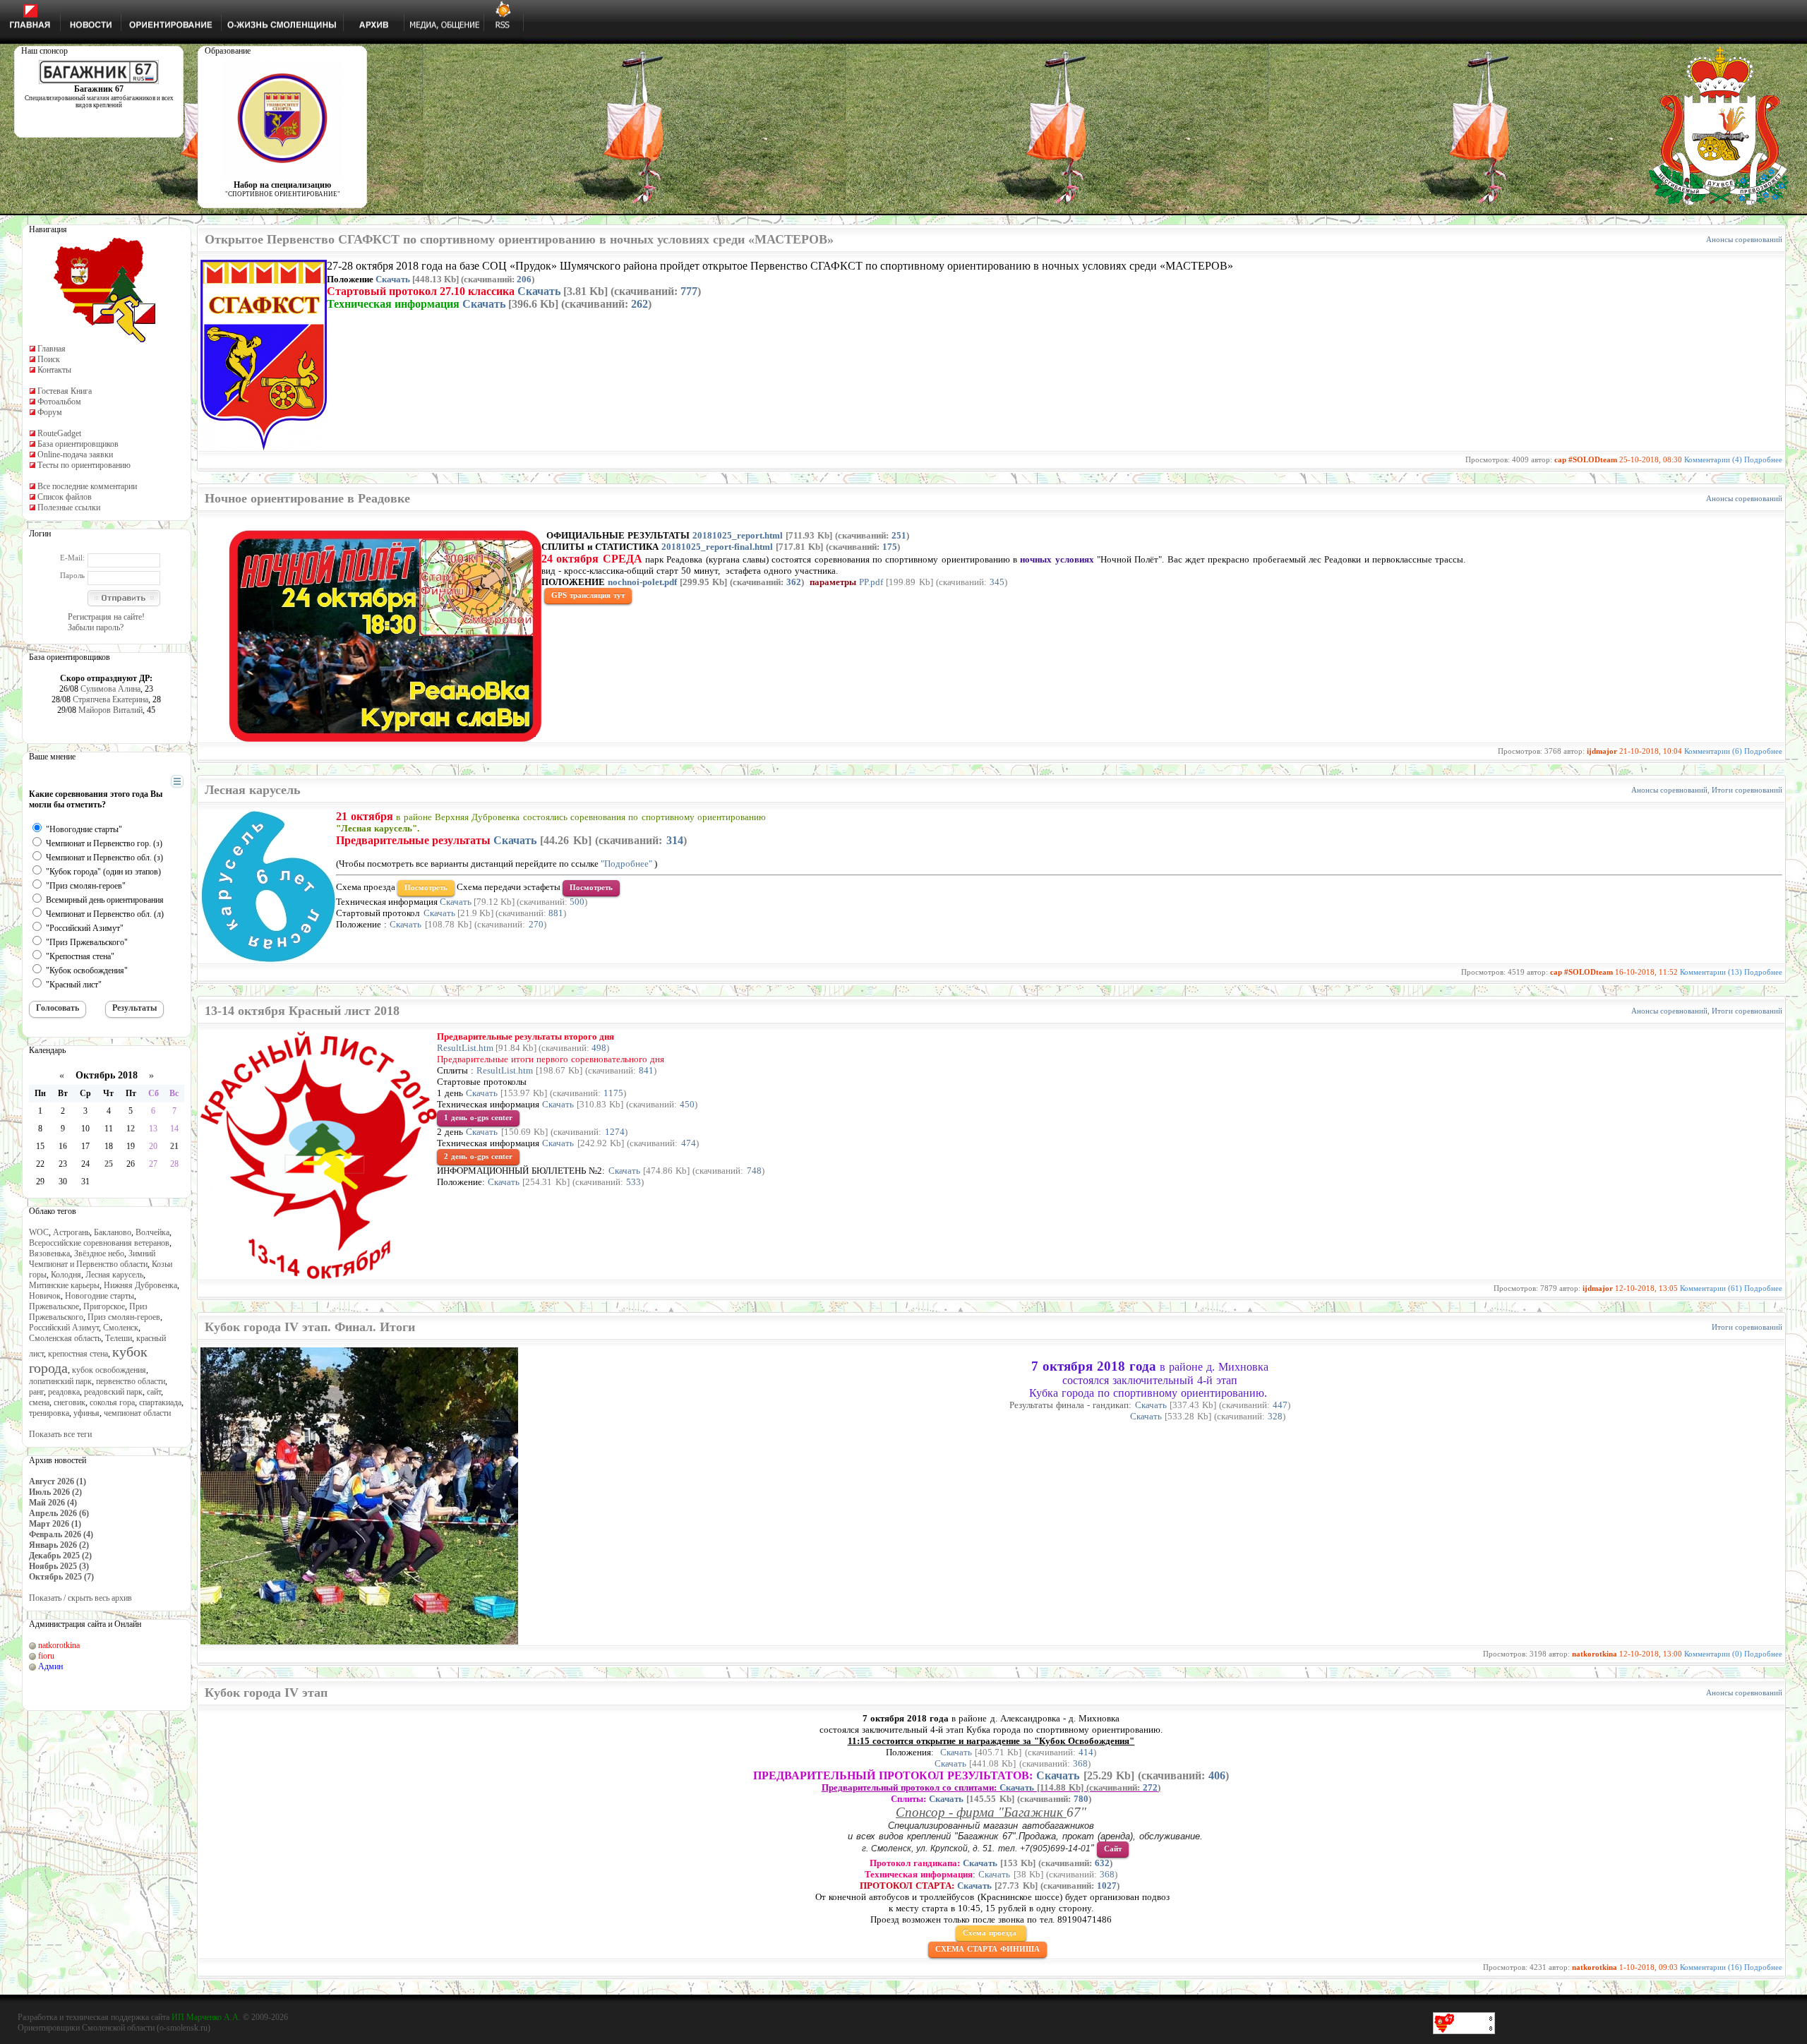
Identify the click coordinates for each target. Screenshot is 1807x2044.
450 (687, 1104)
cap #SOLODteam (1586, 459)
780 (1081, 1799)
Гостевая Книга (65, 391)
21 (174, 1146)
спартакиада (160, 1402)
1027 (1107, 1886)
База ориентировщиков (78, 444)
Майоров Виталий (110, 710)
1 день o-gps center (478, 1117)
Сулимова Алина (110, 689)
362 (794, 582)
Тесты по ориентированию (84, 465)
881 (556, 913)
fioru (46, 1656)
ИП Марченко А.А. (206, 2017)
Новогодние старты (100, 1296)
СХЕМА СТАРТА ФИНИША (987, 1949)
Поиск (49, 359)
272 (1150, 1787)
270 (536, 924)
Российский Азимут (64, 1328)
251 (899, 535)
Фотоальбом (59, 402)
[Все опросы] (152, 782)
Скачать (393, 279)
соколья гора (112, 1402)
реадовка (64, 1392)
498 (599, 1048)
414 (1086, 1752)
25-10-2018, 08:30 (1651, 459)
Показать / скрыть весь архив (80, 1598)
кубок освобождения (109, 1370)
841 (646, 1070)
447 (1280, 1405)
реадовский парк (113, 1392)
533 (634, 1182)
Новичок (45, 1296)
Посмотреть (426, 887)
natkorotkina (59, 1645)
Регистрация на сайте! (106, 617)
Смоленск (121, 1328)
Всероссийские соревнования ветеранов (99, 1243)
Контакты (54, 370)
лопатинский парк (60, 1381)
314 (675, 840)
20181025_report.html (738, 535)
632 (1102, 1863)
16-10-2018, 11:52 (1646, 972)
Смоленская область (65, 1338)
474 (689, 1143)
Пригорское (104, 1306)
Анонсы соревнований (1744, 239)
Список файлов (65, 497)
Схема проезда (991, 1932)
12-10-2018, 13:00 (1651, 1654)
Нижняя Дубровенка (140, 1285)
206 (524, 279)
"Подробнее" (626, 864)
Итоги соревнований (1747, 790)
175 (890, 547)
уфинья (86, 1413)
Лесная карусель (114, 1275)
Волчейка (152, 1232)
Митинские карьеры (64, 1285)
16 (63, 1146)
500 (577, 902)
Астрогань (71, 1232)
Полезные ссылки (69, 507)
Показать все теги (60, 1434)
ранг (36, 1392)
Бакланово (113, 1232)
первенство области (131, 1381)
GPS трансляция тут (588, 595)
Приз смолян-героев (124, 1317)
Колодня (66, 1275)
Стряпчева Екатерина (110, 699)
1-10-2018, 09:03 (1649, 1967)
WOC (39, 1232)
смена (39, 1402)
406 (1217, 1775)
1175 (613, 1093)
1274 (615, 1132)
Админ (50, 1666)
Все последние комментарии (87, 486)
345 (997, 582)
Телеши (119, 1338)
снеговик (70, 1402)
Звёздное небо (99, 1254)
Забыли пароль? (96, 627)
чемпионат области (137, 1413)
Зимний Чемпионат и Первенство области (92, 1259)
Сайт (1113, 1848)
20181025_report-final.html (717, 547)
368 (1080, 1763)
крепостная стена (78, 1354)
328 (1275, 1416)
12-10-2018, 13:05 (1646, 1288)
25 (109, 1164)
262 (640, 304)
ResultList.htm (465, 1048)
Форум (50, 412)
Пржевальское (54, 1306)
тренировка (49, 1413)
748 (754, 1171)
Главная (52, 349)
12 (131, 1129)
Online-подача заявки (75, 455)
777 (689, 291)
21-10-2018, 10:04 (1651, 751)
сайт (154, 1392)
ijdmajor (1602, 751)
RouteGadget (59, 433)
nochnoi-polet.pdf (642, 582)
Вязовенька (49, 1254)
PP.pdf (871, 582)
